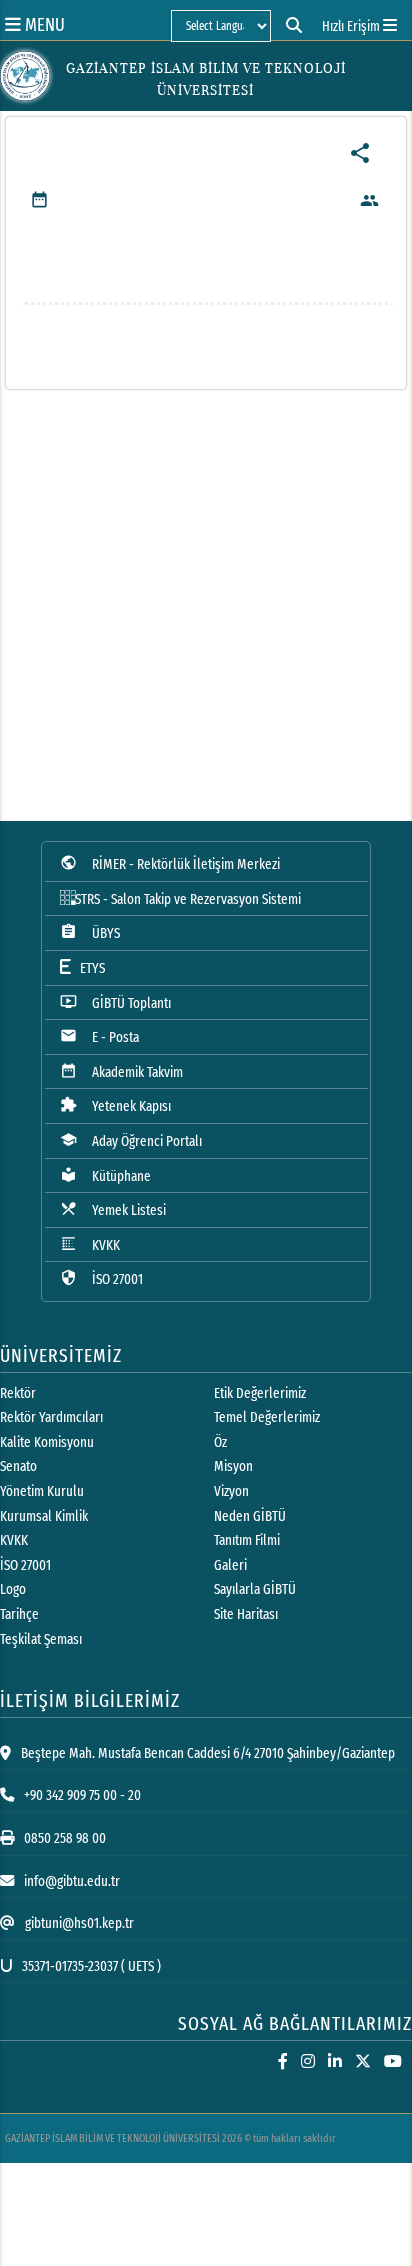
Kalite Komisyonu (47, 1442)
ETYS (88, 968)
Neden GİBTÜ (250, 1516)
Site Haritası (246, 1614)
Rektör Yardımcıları (51, 1417)
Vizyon (231, 1491)
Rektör (18, 1393)
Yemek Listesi (113, 1209)
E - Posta (99, 1036)
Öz (220, 1442)
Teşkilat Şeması (41, 1639)
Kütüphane (105, 1175)
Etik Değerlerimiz (260, 1393)
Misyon (233, 1466)
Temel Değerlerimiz (267, 1417)
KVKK (90, 1244)
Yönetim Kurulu (42, 1491)
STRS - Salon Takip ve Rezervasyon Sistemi (188, 899)
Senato (18, 1466)
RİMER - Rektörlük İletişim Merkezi (170, 863)
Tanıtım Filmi (247, 1540)
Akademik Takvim (121, 1071)
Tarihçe (19, 1614)
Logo (13, 1589)
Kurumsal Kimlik (44, 1516)
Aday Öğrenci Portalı (131, 1140)
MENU (43, 24)
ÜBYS (90, 932)
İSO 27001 (101, 1278)
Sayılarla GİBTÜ (255, 1589)
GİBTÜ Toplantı (115, 1002)
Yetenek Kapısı (115, 1105)
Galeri (230, 1565)
